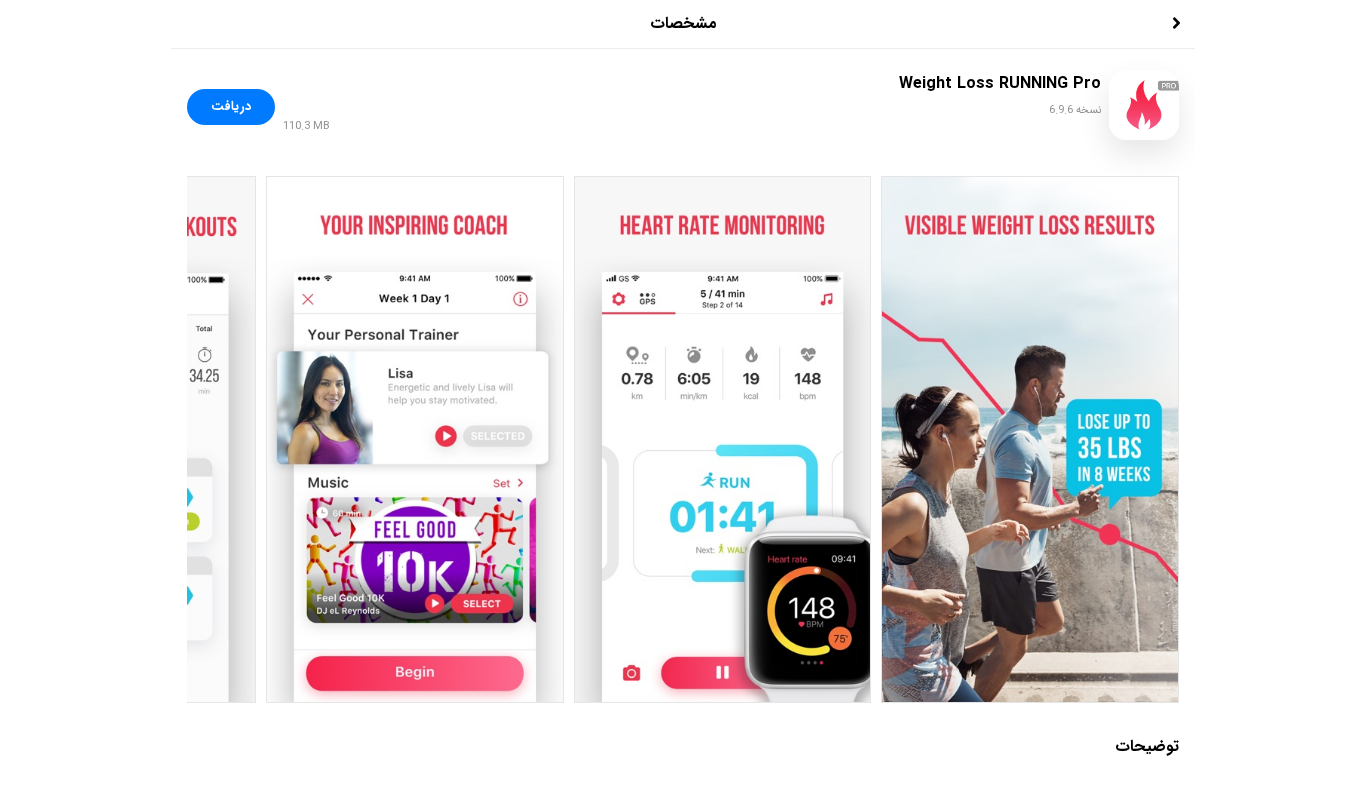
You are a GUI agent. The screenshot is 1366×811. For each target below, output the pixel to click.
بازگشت (1149, 23)
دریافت (231, 107)
